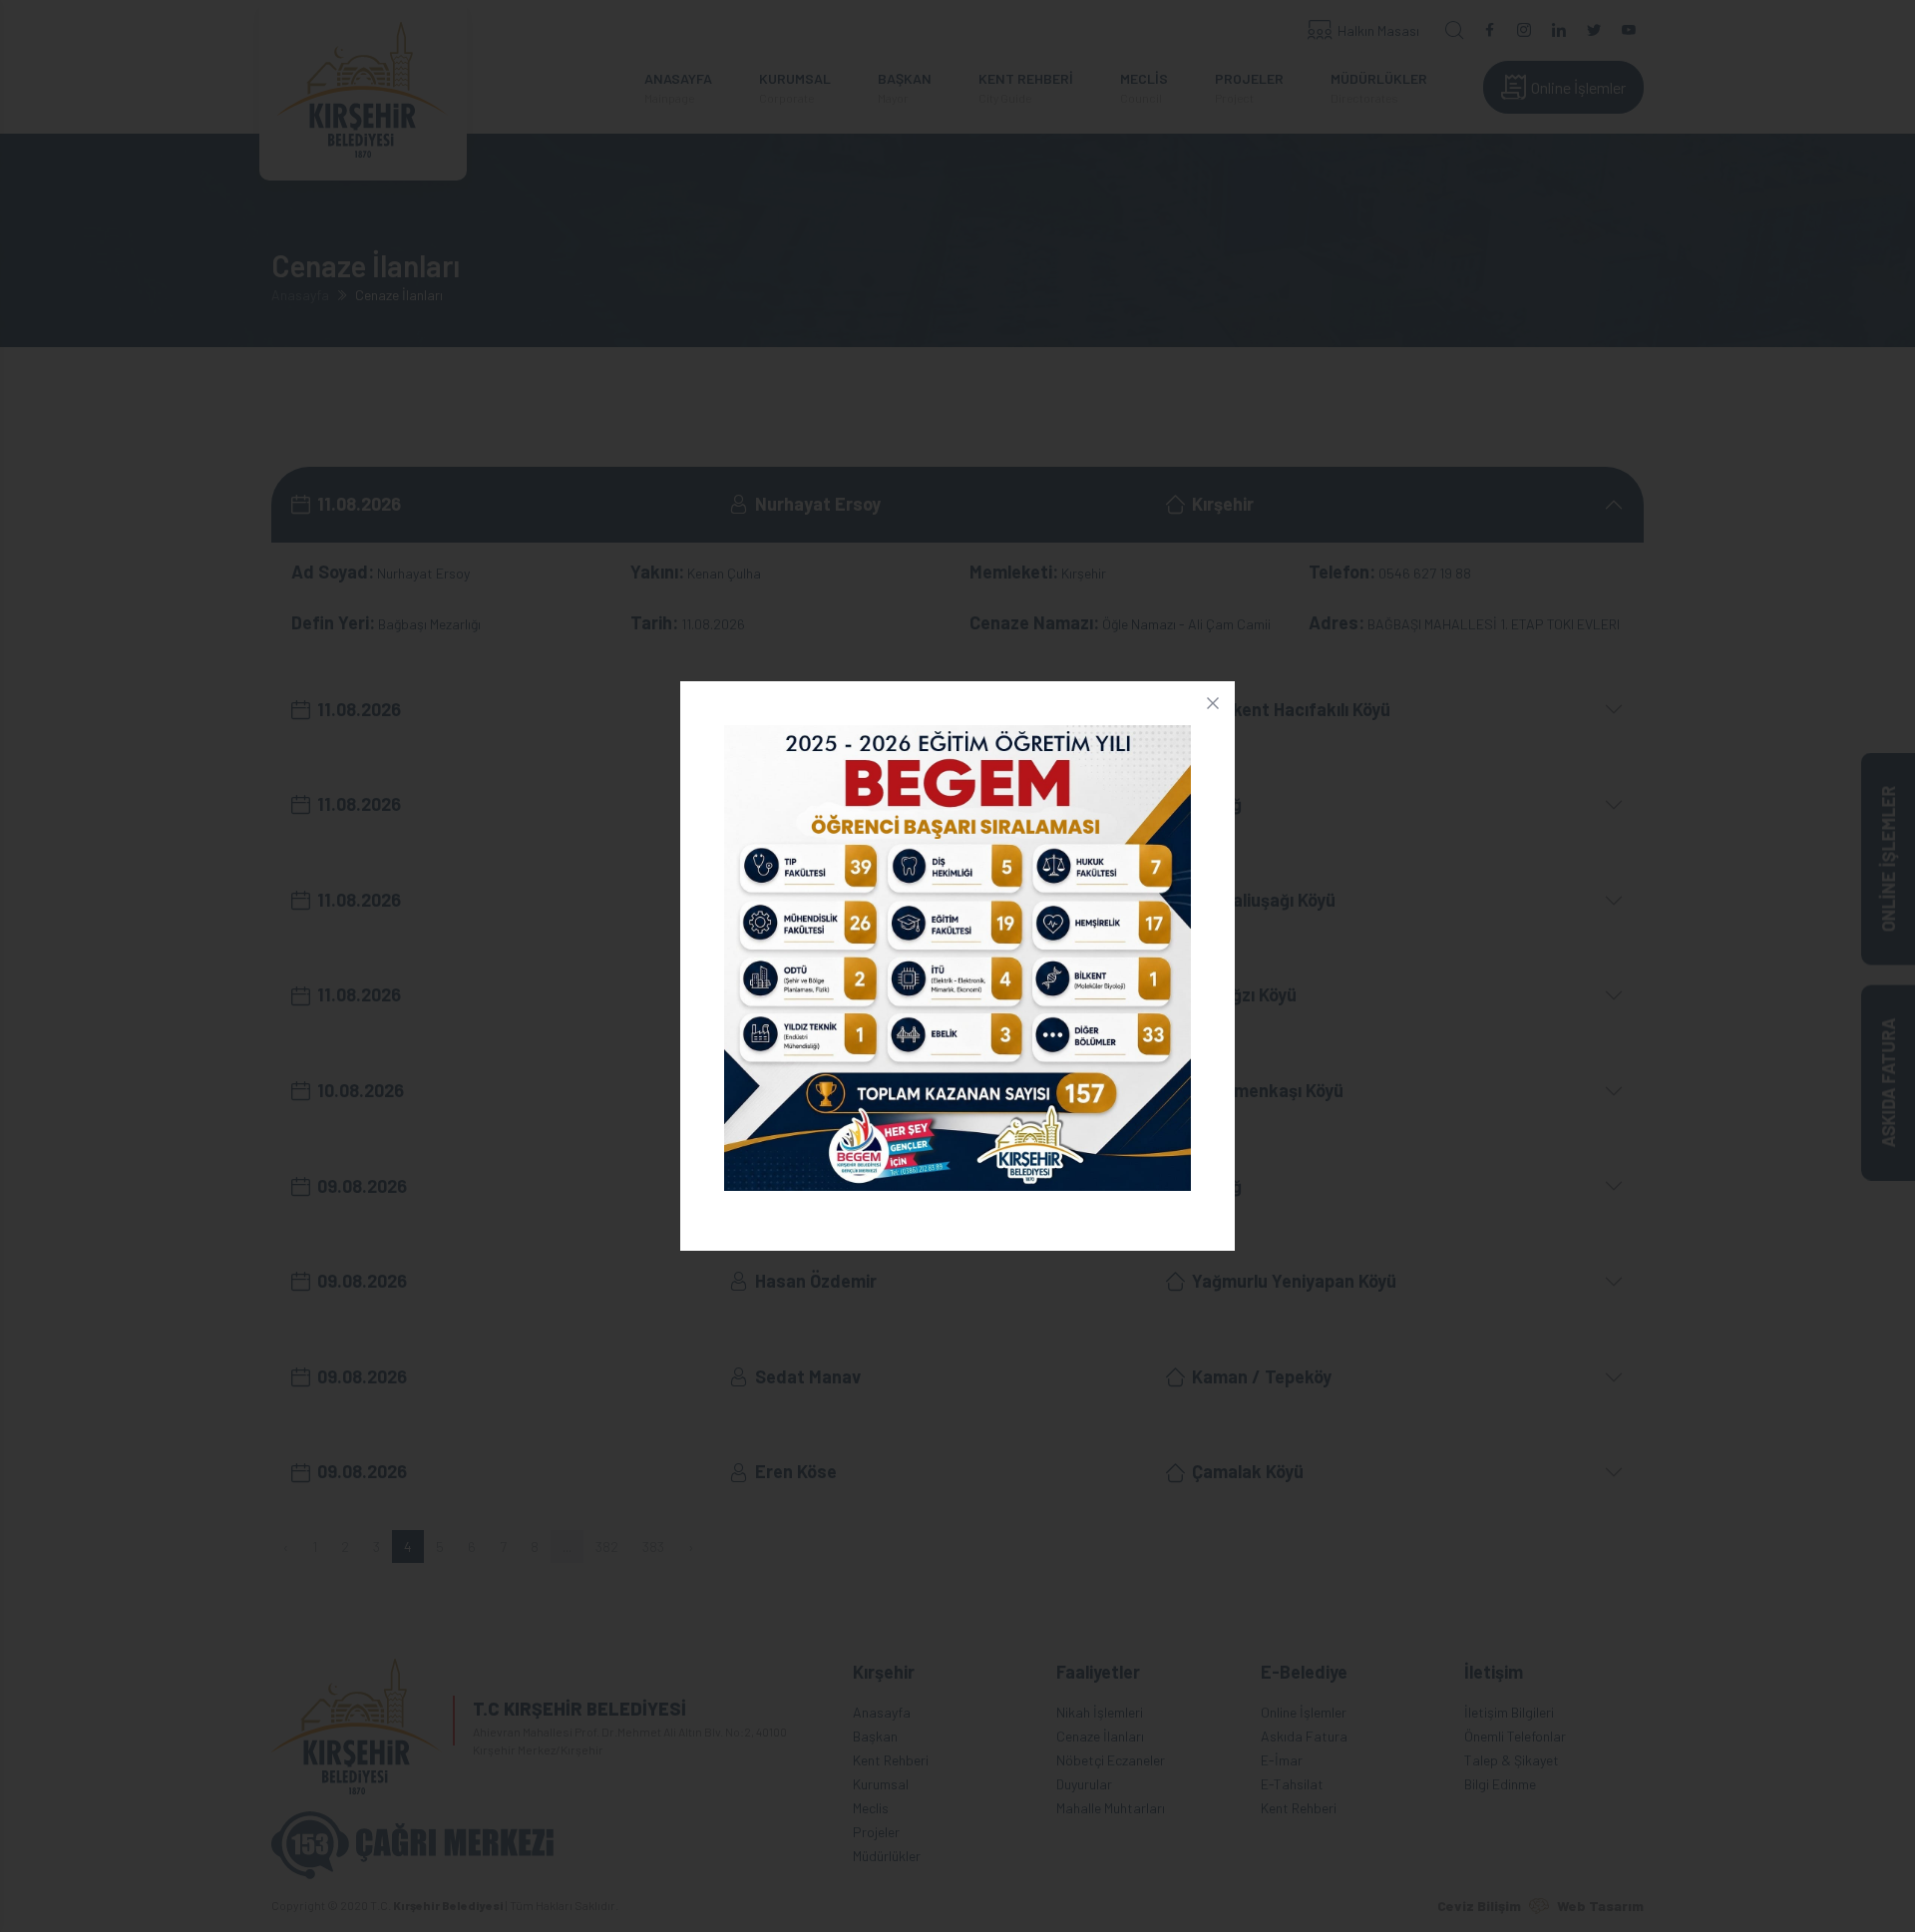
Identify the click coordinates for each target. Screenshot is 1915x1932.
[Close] (1213, 703)
